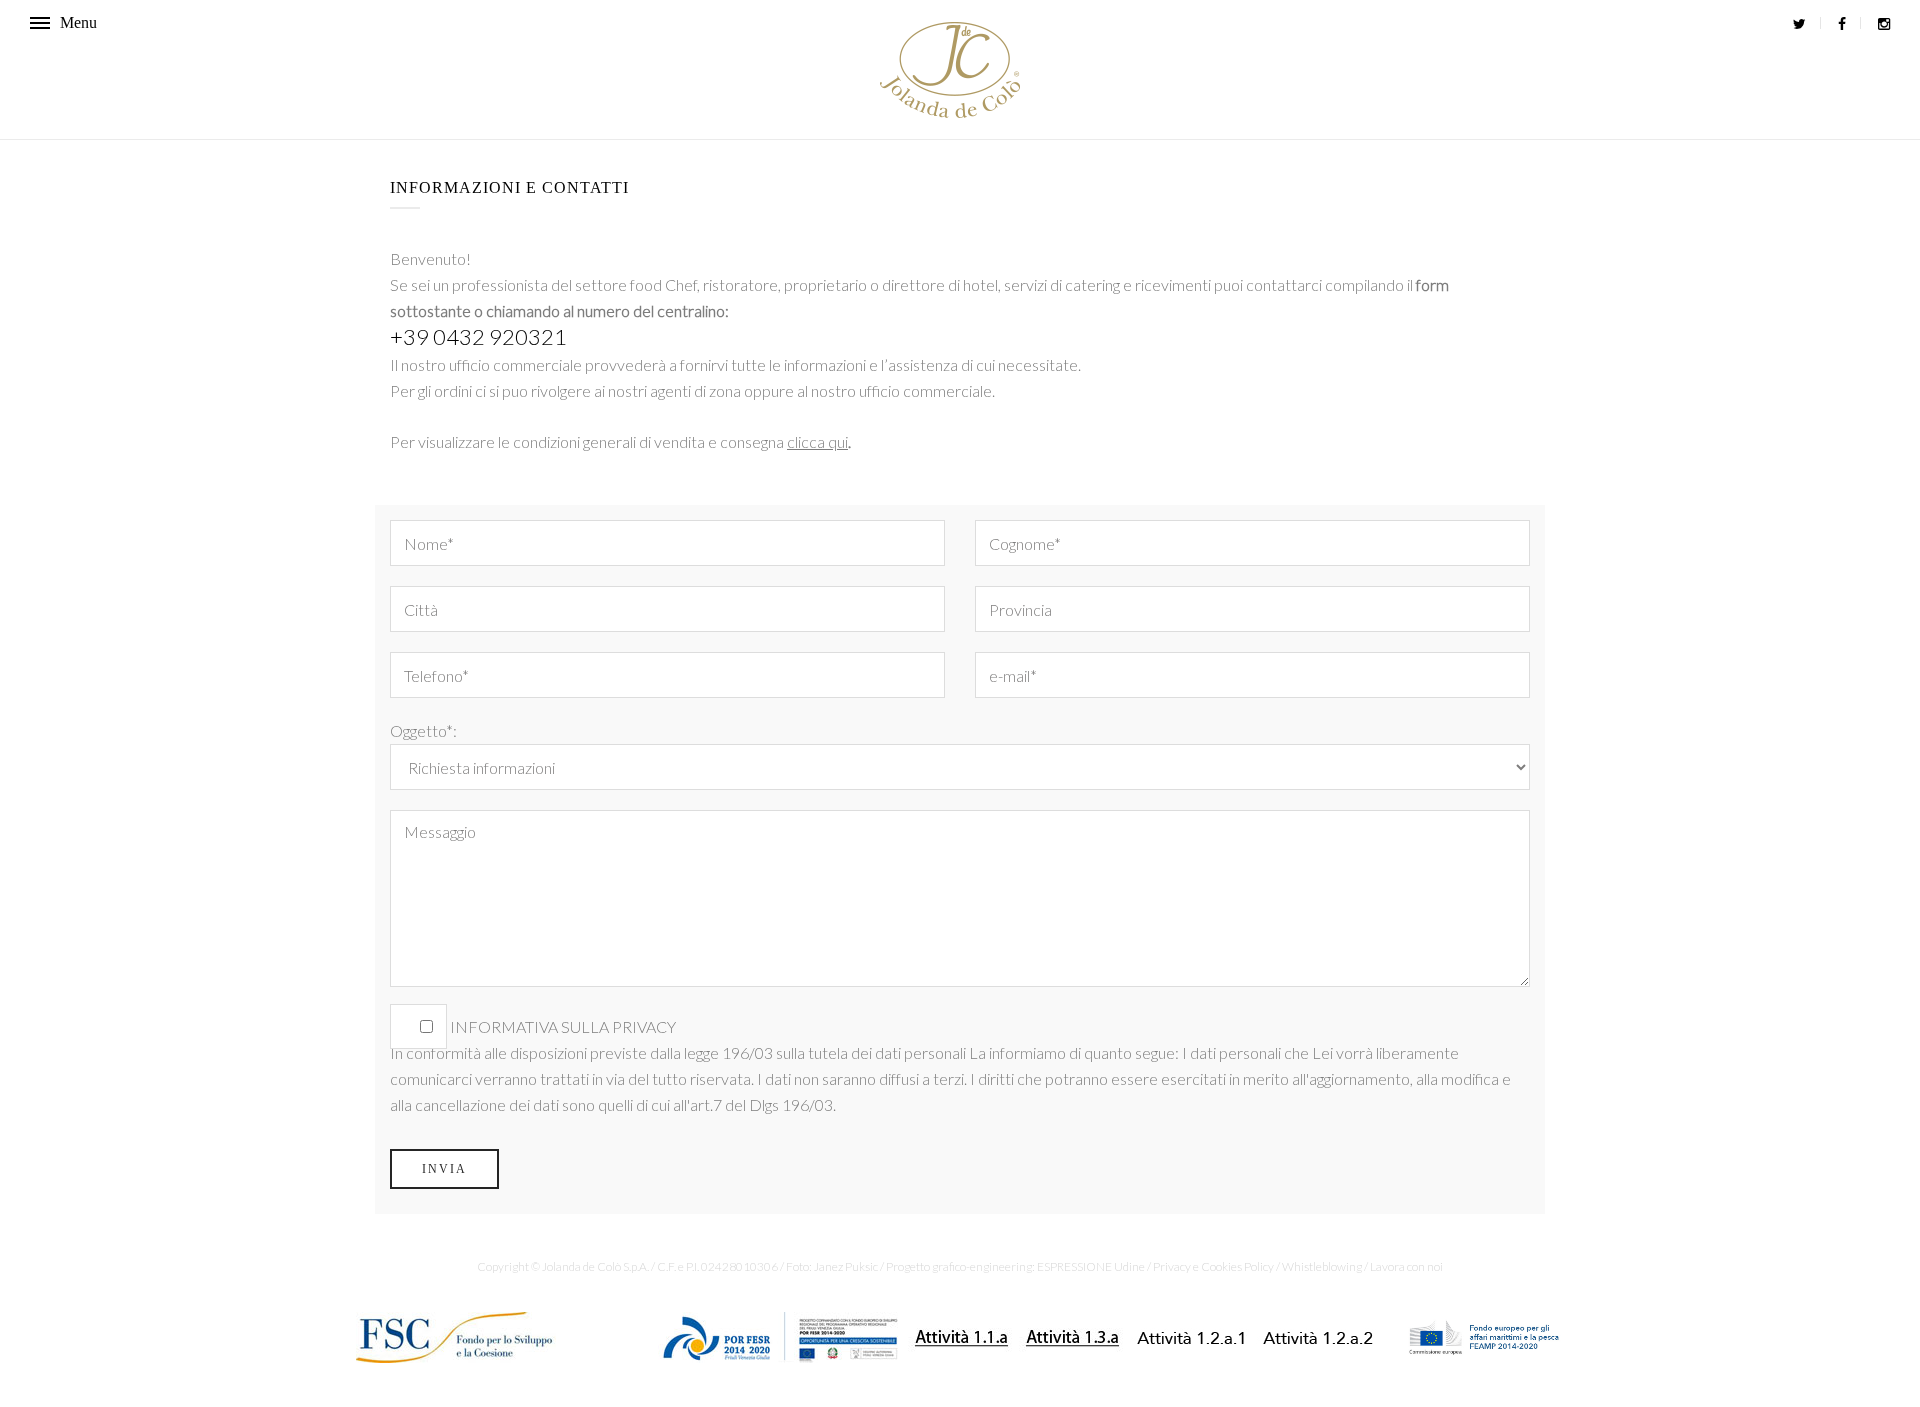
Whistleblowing (1322, 1266)
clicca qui (817, 441)
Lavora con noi (1406, 1266)
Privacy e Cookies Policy (1213, 1266)
